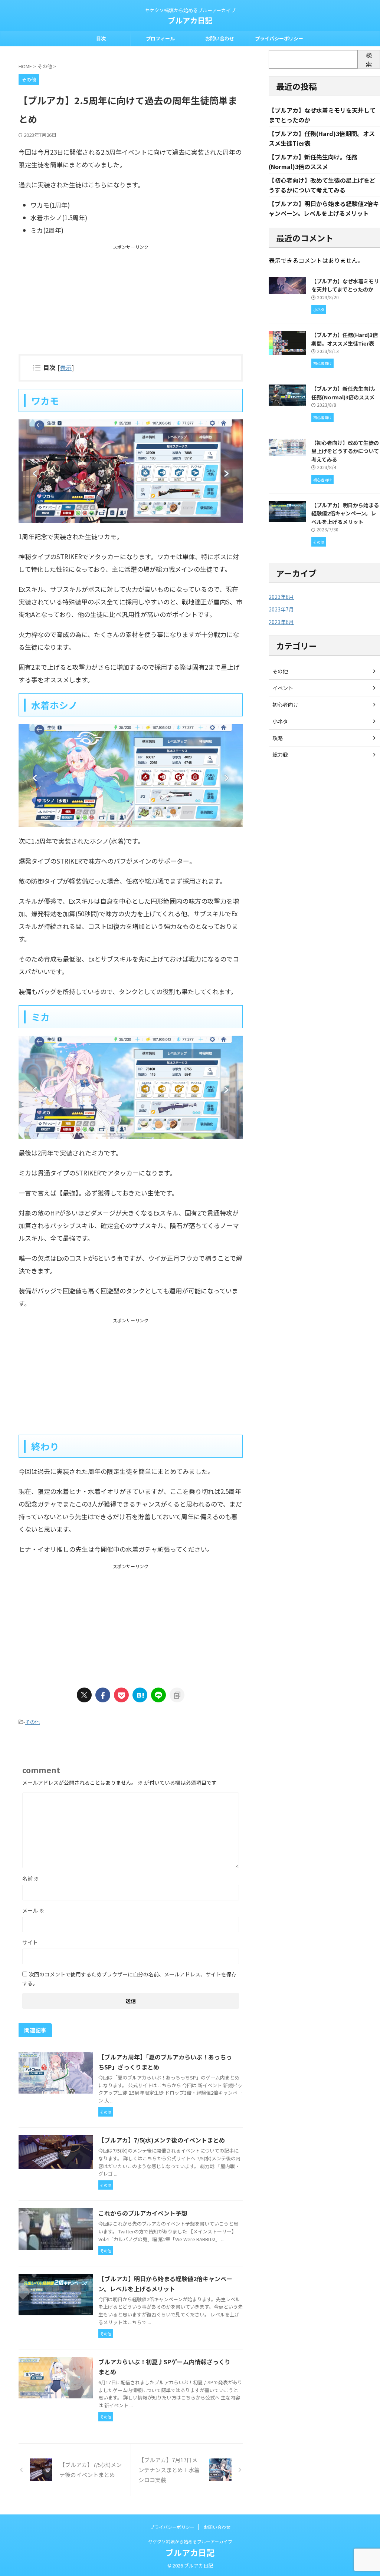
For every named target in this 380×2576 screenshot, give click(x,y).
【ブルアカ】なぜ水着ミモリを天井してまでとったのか (345, 285)
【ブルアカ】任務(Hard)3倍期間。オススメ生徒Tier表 (345, 339)
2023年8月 (281, 597)
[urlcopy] (177, 1695)
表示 (66, 367)
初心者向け (285, 705)
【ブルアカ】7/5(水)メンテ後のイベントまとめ (162, 2140)
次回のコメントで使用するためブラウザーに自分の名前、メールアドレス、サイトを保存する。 (130, 1979)
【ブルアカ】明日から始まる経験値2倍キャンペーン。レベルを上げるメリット (345, 513)
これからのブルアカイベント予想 (143, 2213)
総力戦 (280, 755)
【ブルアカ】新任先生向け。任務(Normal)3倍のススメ (345, 393)
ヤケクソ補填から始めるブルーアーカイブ (190, 2541)
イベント (283, 688)
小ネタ (280, 721)
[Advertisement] (131, 302)
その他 (32, 1722)
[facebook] (103, 1695)
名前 (31, 1879)
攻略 (278, 738)
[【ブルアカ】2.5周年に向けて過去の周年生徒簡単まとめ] (140, 1695)
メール (33, 1910)
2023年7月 (281, 609)
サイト (30, 1942)
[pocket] (121, 1695)
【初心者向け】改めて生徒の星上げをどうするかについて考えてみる (345, 451)
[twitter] (84, 1695)
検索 (369, 59)
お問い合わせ (220, 38)
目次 (101, 38)
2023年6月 (281, 622)
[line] (158, 1695)
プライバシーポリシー (279, 38)
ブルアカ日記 (190, 20)
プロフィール (160, 38)
